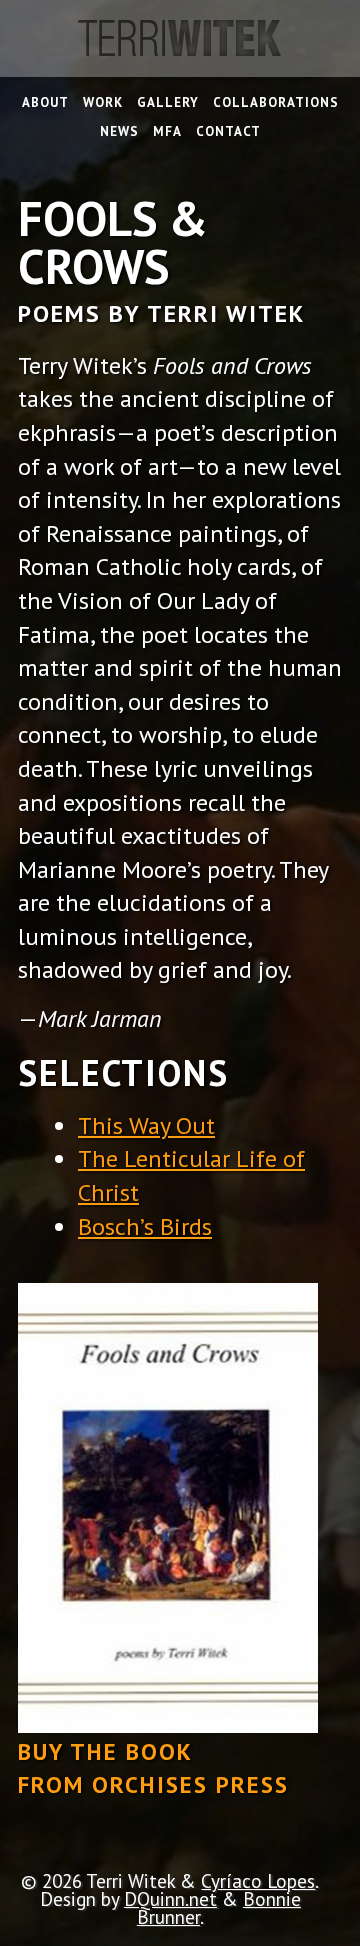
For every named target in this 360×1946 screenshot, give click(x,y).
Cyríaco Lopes (258, 1880)
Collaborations (276, 103)
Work (103, 103)
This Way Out (146, 1125)
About (45, 103)
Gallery (168, 103)
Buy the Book (105, 1751)
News (119, 132)
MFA (167, 132)
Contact (228, 132)
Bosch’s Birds (145, 1226)
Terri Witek (180, 48)
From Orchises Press (153, 1784)
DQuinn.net (170, 1898)
